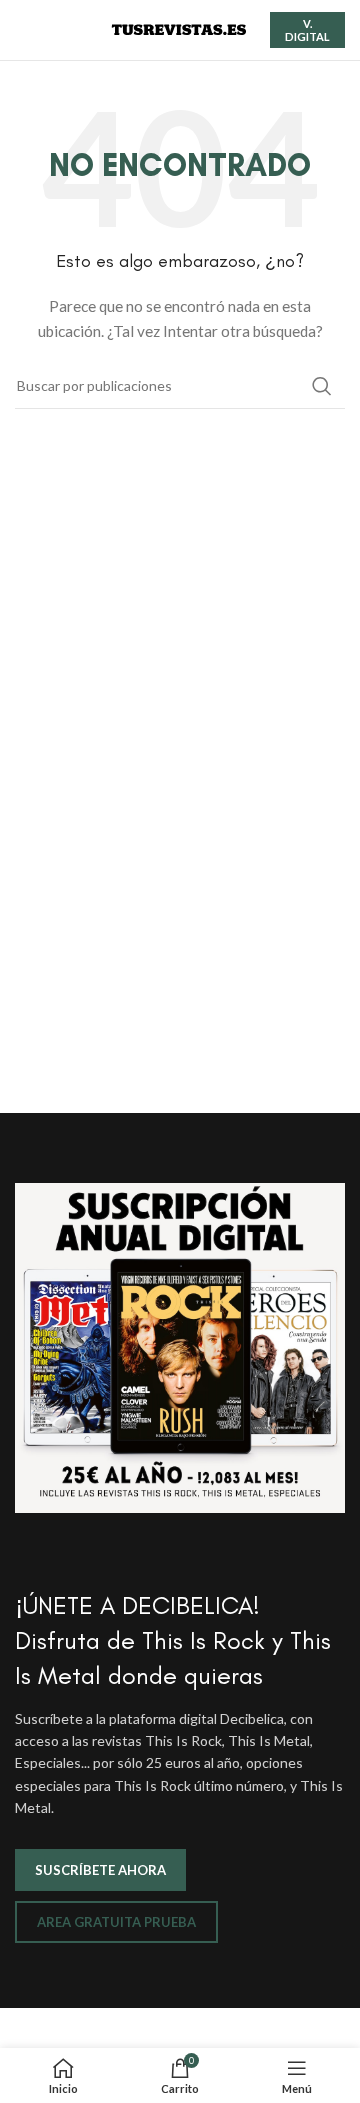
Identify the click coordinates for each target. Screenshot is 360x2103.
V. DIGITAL (307, 30)
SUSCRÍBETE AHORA (100, 1870)
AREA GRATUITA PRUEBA (116, 1922)
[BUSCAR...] (322, 386)
